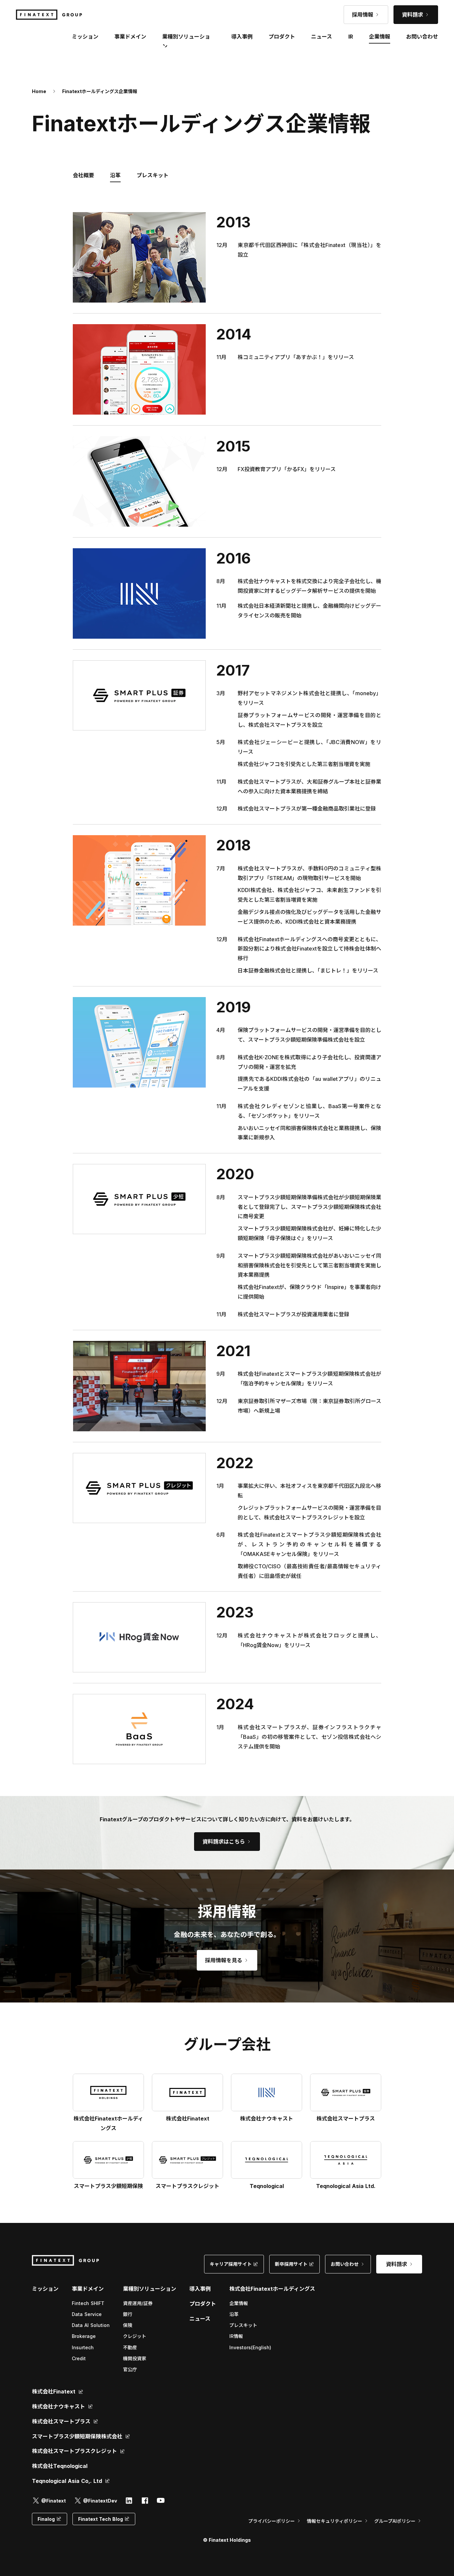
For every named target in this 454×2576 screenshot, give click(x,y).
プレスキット (243, 2325)
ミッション (45, 2289)
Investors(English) (250, 2347)
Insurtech (83, 2347)
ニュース (200, 2319)
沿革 (234, 2314)
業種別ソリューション (150, 2289)
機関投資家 (135, 2358)
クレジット (135, 2336)
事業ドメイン (130, 37)
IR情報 (236, 2336)
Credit (79, 2358)
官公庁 (130, 2369)
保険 (128, 2325)
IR (351, 37)
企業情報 (239, 2303)
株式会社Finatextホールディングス (272, 2289)
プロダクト (203, 2304)
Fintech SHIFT (88, 2303)
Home (39, 91)
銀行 (128, 2314)
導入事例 (200, 2289)
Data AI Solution (91, 2325)
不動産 (130, 2347)
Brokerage (84, 2336)
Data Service (87, 2314)
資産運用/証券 (138, 2303)
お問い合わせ (422, 37)
